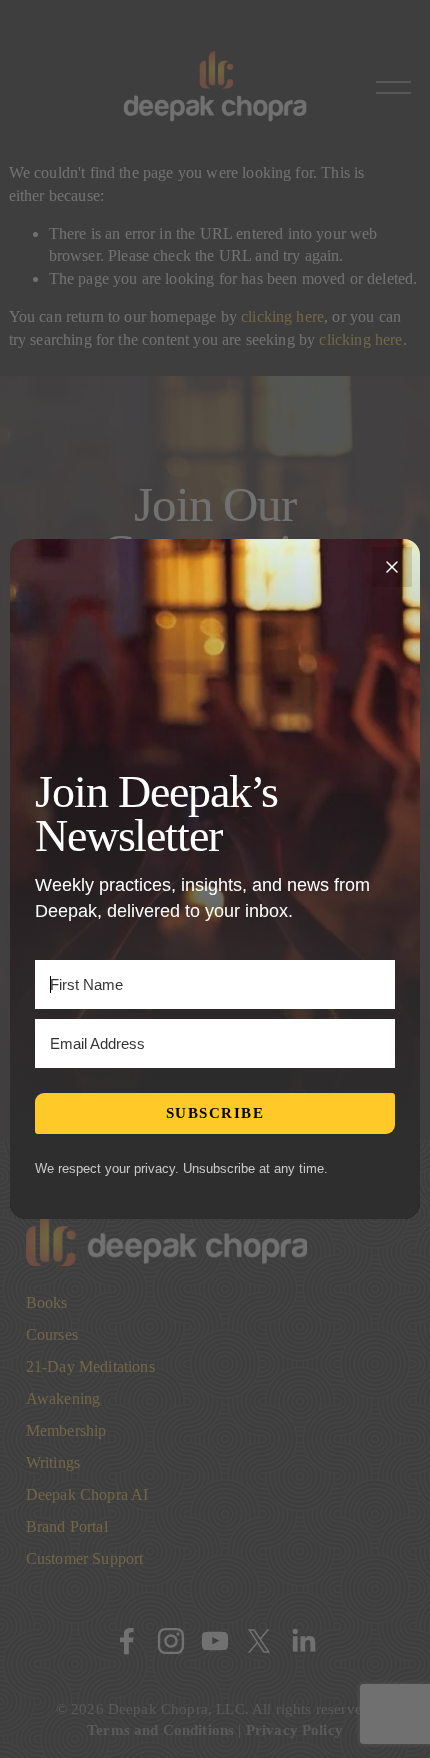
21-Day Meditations (90, 1366)
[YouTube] (215, 1641)
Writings (53, 1462)
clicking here (282, 316)
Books (47, 1302)
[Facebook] (127, 1641)
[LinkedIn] (303, 1641)
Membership (66, 1430)
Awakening (63, 1398)
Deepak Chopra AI (87, 1494)
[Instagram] (171, 1641)
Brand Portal (67, 1526)
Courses (52, 1334)
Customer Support (85, 1558)
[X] (259, 1641)
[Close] (392, 567)
